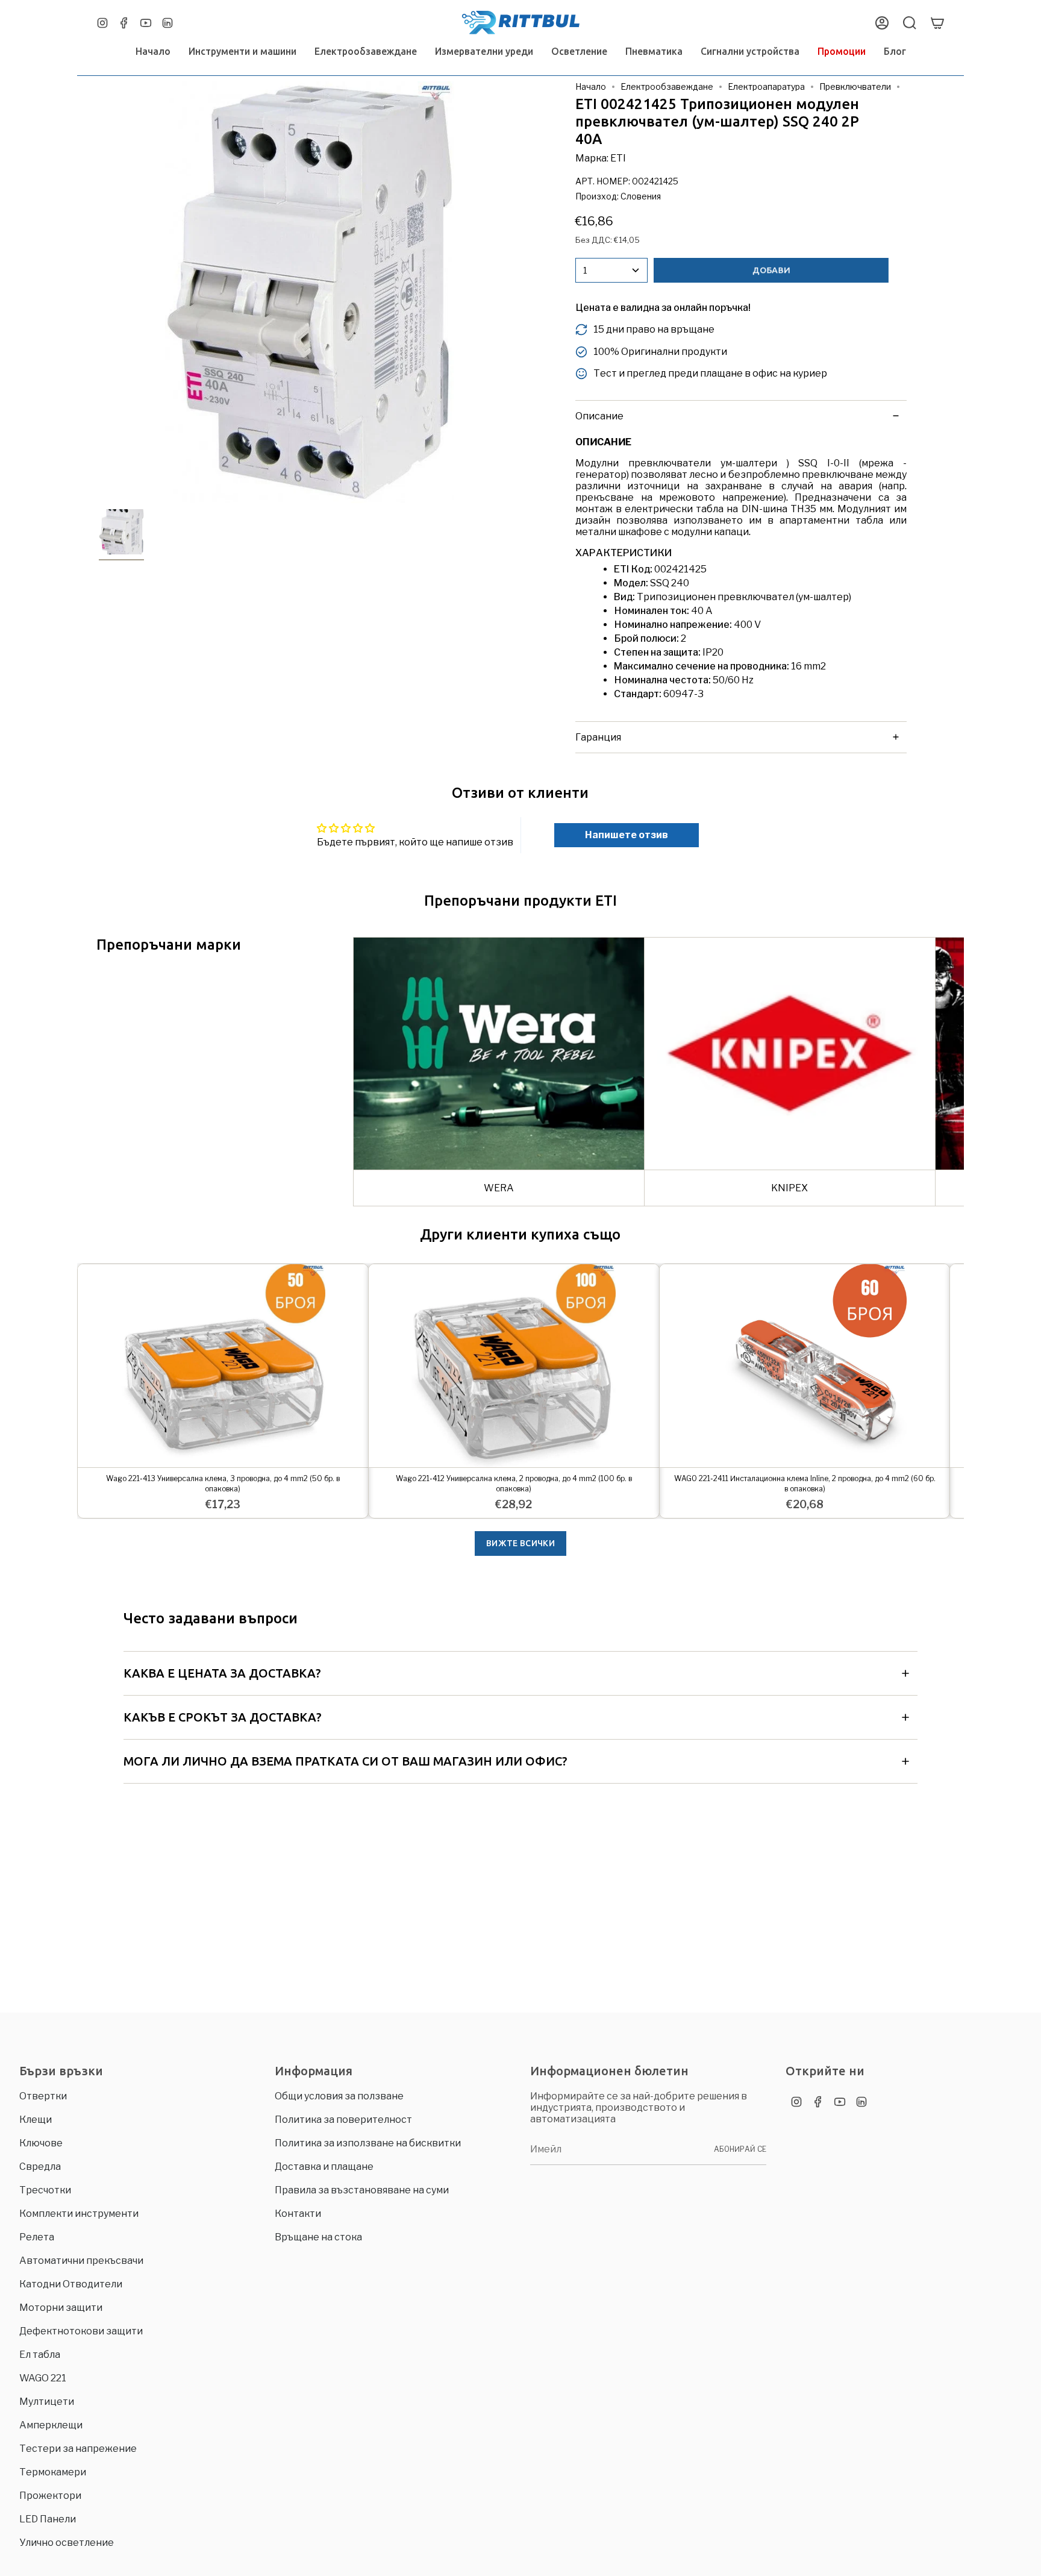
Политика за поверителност (343, 2120)
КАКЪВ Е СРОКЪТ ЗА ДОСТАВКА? (223, 1717)
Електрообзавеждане (667, 86)
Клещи (36, 2120)
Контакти (298, 2214)
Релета (37, 2237)
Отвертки (43, 2096)
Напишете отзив (627, 835)
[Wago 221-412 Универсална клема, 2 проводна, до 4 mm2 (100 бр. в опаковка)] (514, 1366)
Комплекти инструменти (79, 2214)
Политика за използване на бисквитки (368, 2143)
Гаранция (598, 737)
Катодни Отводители (71, 2284)
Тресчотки (45, 2190)
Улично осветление (67, 2543)
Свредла (40, 2167)
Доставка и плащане (324, 2167)
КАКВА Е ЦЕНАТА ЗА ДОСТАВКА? (222, 1673)
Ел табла (40, 2355)
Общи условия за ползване (339, 2096)
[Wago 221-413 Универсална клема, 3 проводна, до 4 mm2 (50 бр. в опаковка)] (223, 1366)
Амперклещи (51, 2425)
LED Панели (48, 2519)
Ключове (41, 2143)
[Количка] (937, 23)
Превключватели (855, 86)
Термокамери (53, 2472)
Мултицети (47, 2402)
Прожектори (50, 2496)
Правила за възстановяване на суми (362, 2190)
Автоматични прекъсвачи (81, 2261)
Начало (591, 86)
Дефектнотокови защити (81, 2331)
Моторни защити (61, 2308)
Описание (599, 416)
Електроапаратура (766, 86)
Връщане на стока (318, 2237)
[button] (242, 52)
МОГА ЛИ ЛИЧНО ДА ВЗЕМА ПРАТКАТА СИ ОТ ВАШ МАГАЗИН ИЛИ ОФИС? (345, 1761)
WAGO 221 (43, 2378)
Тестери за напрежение (78, 2449)
